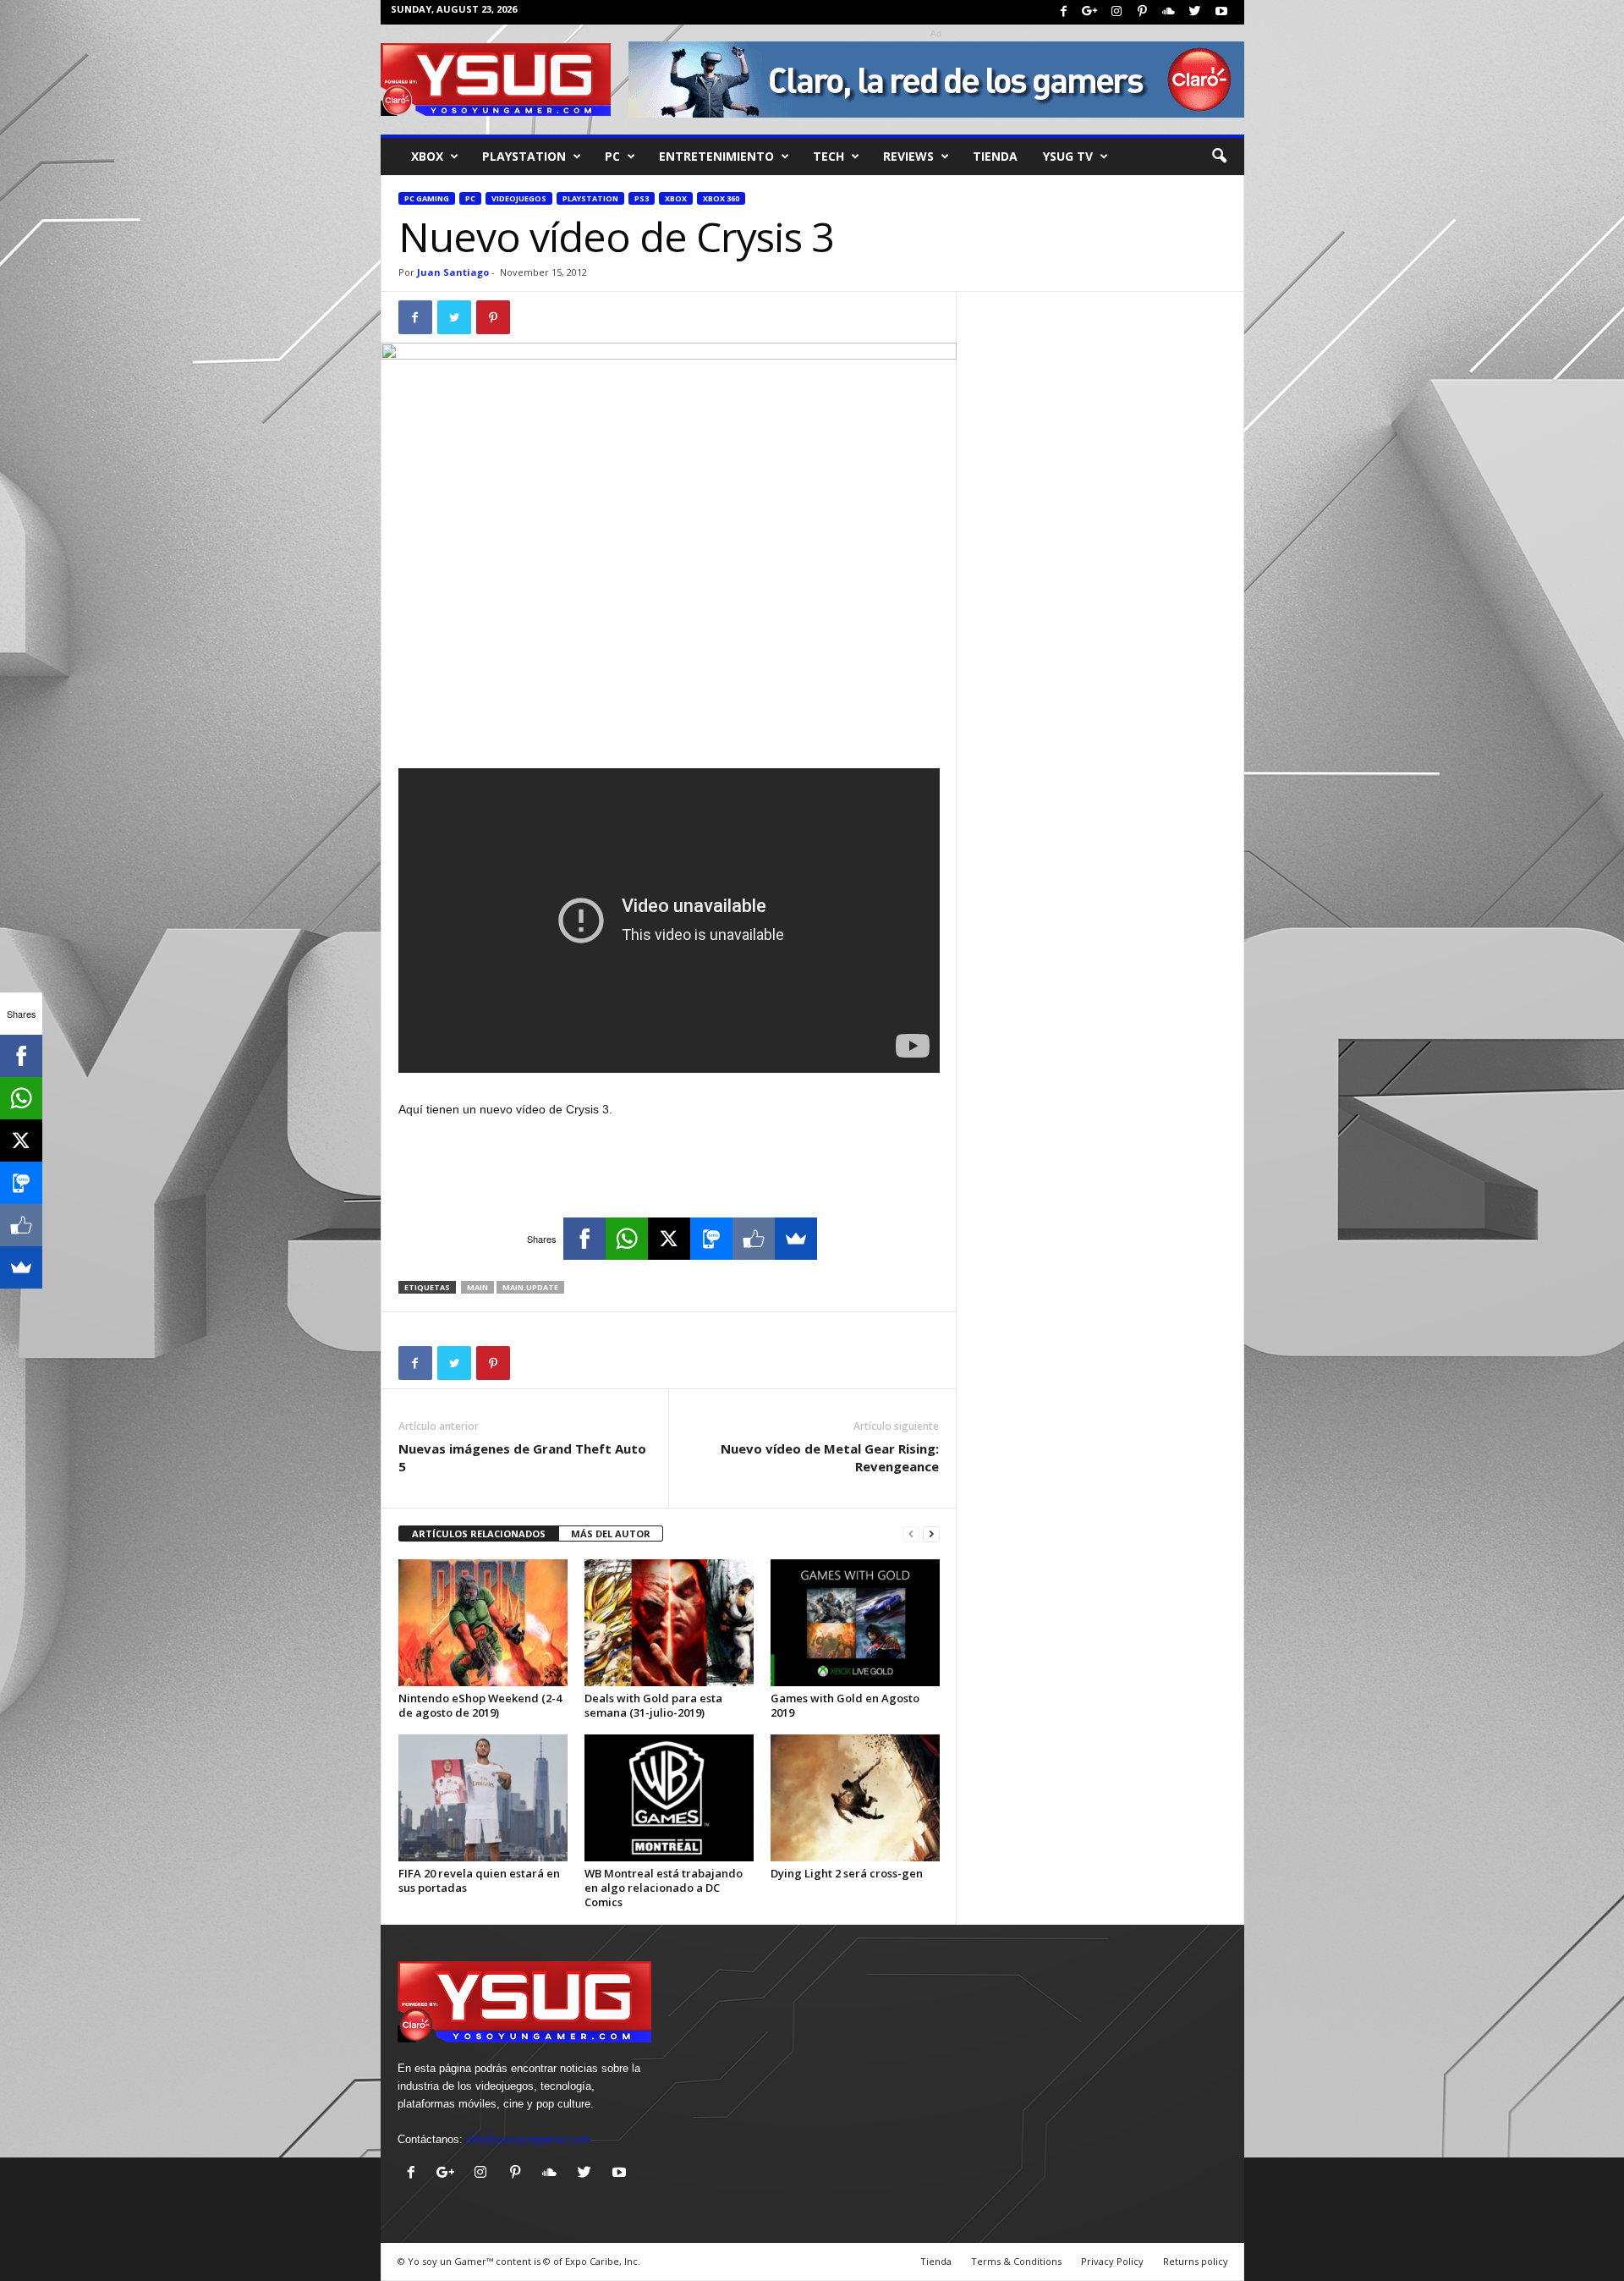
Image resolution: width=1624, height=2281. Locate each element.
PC (612, 156)
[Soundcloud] (1169, 12)
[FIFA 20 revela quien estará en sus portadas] (483, 1798)
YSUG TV (1068, 156)
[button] (1219, 157)
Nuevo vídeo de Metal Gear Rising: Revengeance (830, 1457)
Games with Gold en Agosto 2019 (845, 1705)
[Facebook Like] (754, 1239)
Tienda (995, 156)
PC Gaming (427, 198)
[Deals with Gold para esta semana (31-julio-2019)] (669, 1623)
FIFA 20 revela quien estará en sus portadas (479, 1880)
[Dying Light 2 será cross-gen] (855, 1798)
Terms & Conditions (1016, 2261)
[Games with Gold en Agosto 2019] (855, 1623)
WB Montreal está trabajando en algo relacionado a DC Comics (664, 1888)
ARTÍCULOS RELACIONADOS (479, 1533)
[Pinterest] (1143, 12)
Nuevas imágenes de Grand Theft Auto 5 (522, 1457)
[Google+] (1090, 12)
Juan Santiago (453, 272)
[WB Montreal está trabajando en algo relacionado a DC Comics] (669, 1798)
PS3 (642, 198)
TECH (828, 156)
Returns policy (1196, 2261)
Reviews (908, 156)
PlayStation (524, 156)
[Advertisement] (669, 724)
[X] (669, 1239)
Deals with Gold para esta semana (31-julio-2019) (653, 1705)
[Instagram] (1116, 12)
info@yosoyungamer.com (528, 2139)
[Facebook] (1064, 12)
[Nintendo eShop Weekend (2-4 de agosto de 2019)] (483, 1623)
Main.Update (530, 1287)
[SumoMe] (796, 1239)
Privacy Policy (1112, 2261)
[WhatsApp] (627, 1239)
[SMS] (711, 1239)
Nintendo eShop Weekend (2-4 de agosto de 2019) (480, 1705)
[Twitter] (1195, 12)
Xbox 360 (721, 198)
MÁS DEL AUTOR (611, 1533)
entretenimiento (716, 156)
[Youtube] (1221, 12)
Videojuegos (519, 198)
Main (477, 1287)
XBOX (427, 156)
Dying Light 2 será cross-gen (847, 1873)
